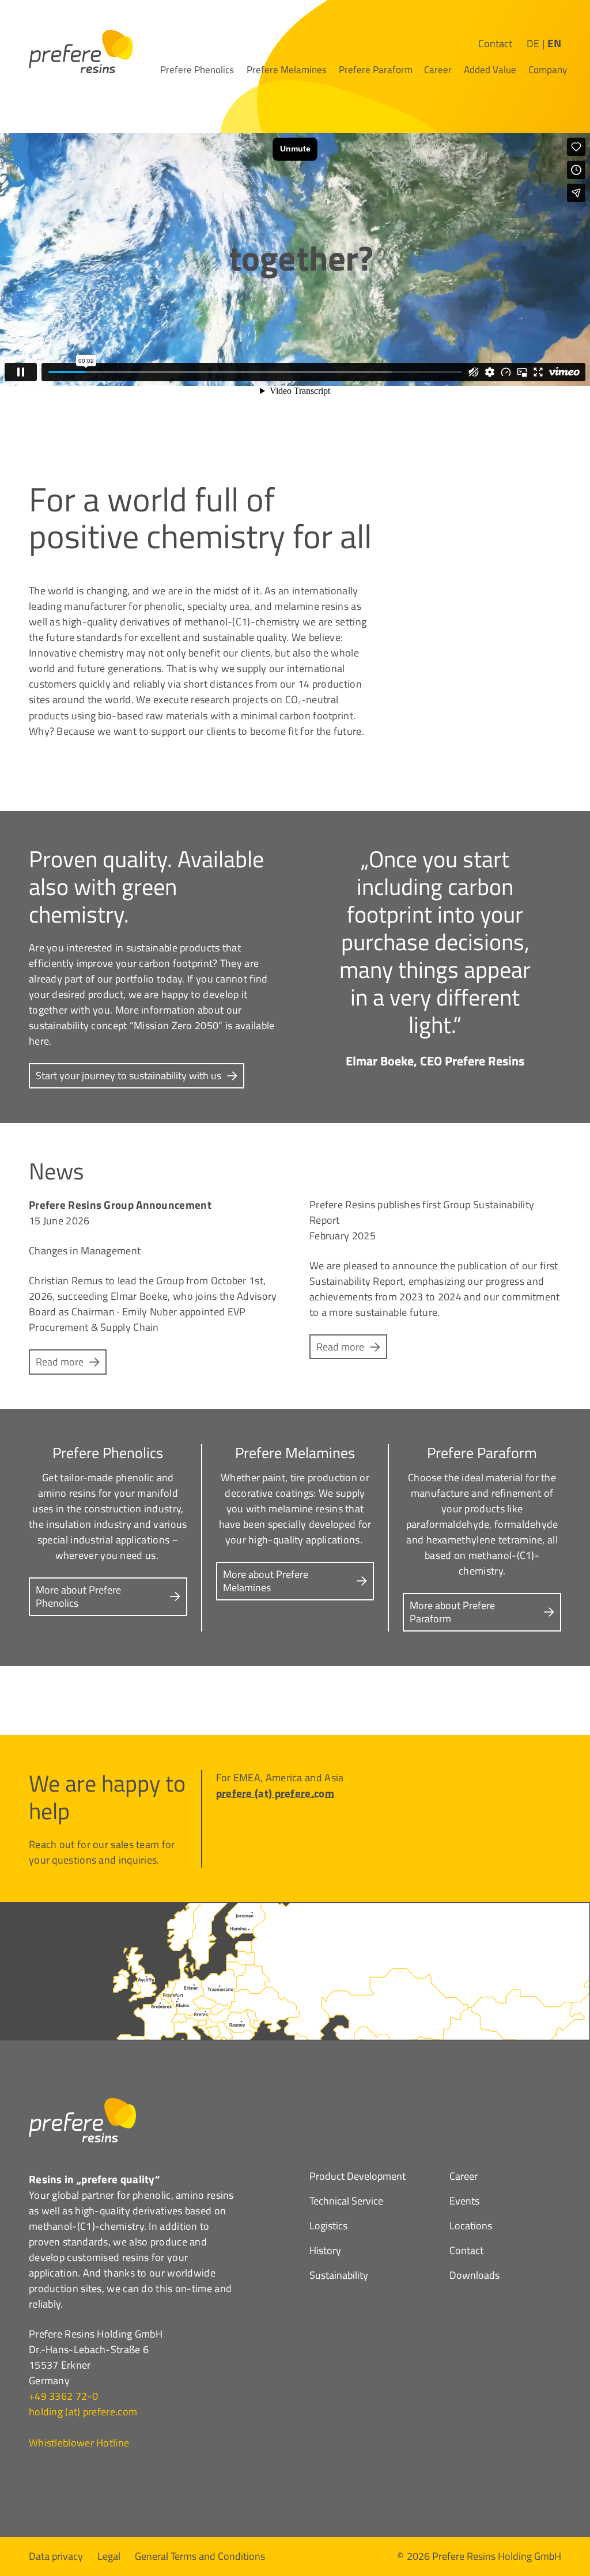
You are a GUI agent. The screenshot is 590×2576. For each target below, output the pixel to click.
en (554, 43)
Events (464, 2202)
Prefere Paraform (376, 70)
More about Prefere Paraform (452, 1612)
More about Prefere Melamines (266, 1581)
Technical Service (346, 2202)
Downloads (474, 2277)
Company (548, 70)
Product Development (358, 2177)
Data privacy (56, 2555)
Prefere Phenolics (197, 70)
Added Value (490, 70)
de (533, 43)
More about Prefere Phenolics (78, 1596)
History (325, 2252)
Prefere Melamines (287, 70)
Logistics (328, 2227)
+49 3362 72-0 (63, 2396)
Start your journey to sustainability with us (128, 1075)
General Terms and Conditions (200, 2555)
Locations (471, 2227)
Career (438, 70)
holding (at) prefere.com (83, 2412)
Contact (495, 43)
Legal (109, 2555)
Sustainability (339, 2277)
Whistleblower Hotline (79, 2443)
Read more (60, 1362)
